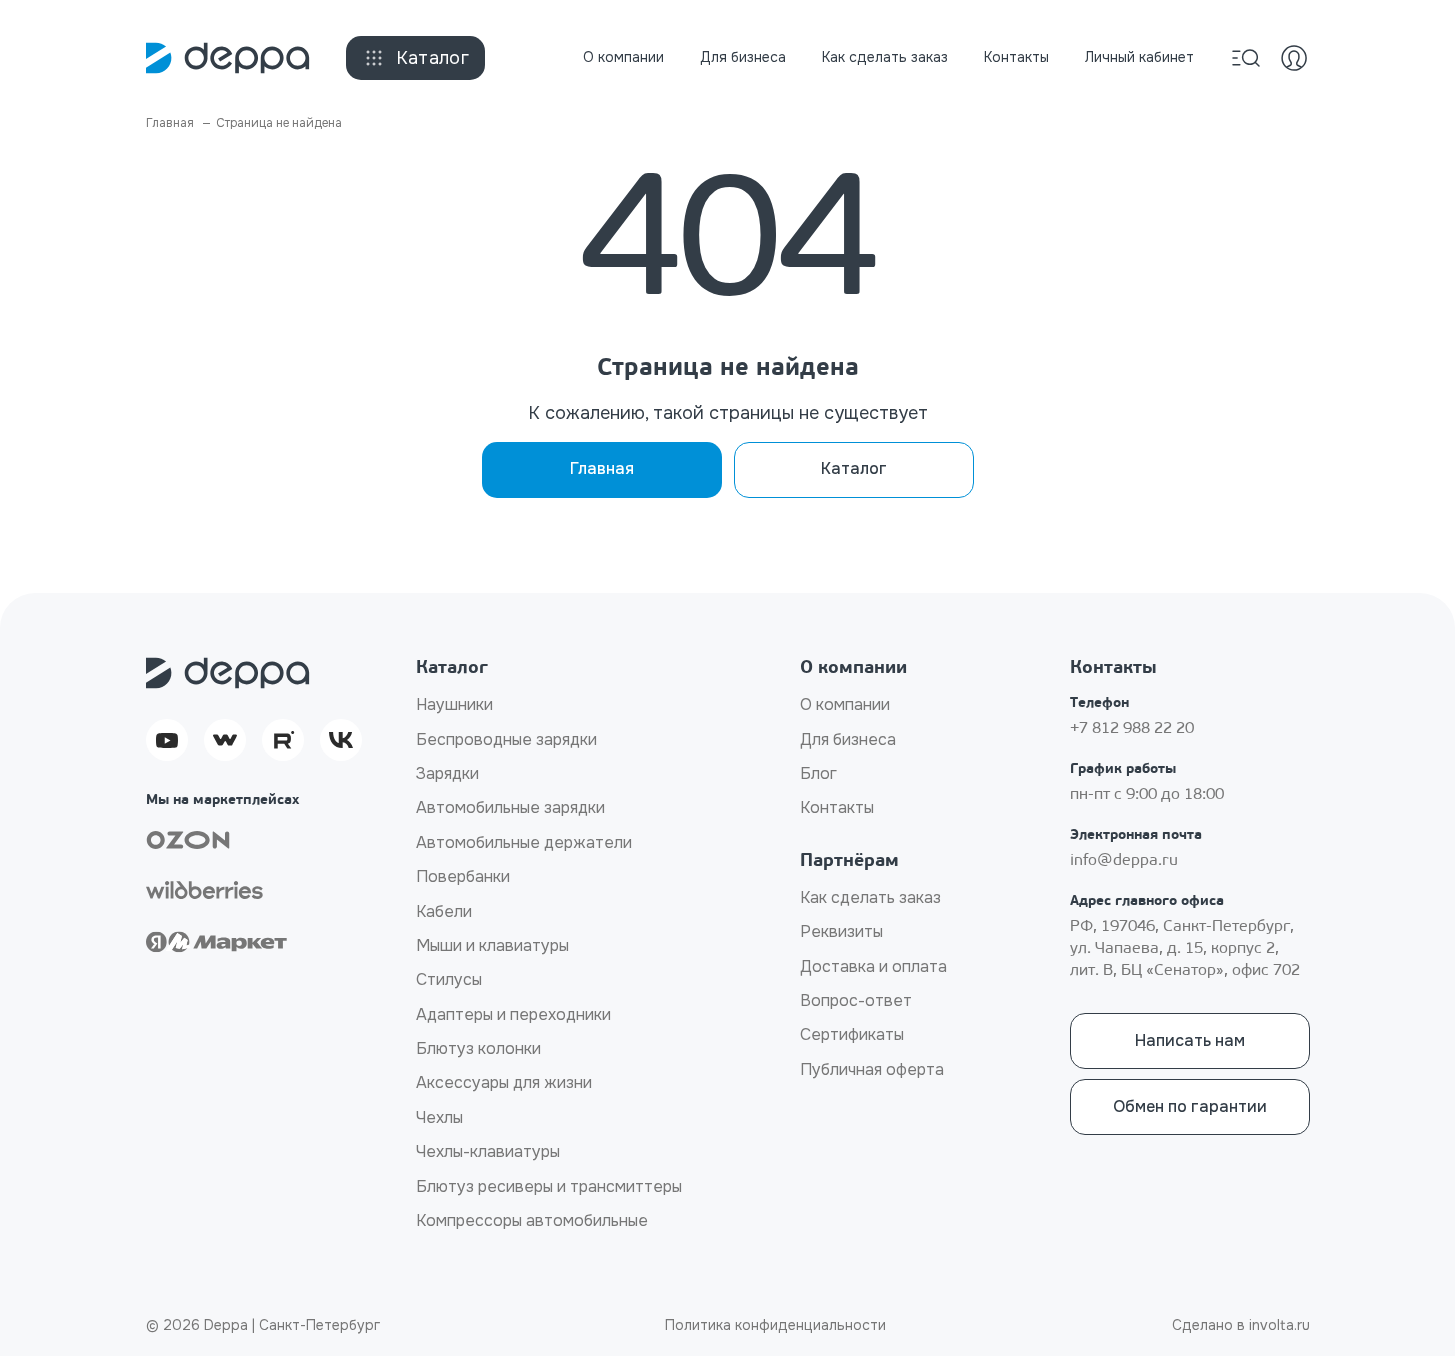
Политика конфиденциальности (775, 1325)
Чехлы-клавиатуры (488, 1151)
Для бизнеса (743, 57)
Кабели (444, 911)
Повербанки (463, 876)
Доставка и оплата (873, 966)
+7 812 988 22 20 (1132, 729)
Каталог (433, 58)
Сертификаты (852, 1034)
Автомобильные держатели (524, 842)
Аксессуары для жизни (504, 1082)
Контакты (1016, 57)
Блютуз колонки (478, 1048)
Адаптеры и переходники (513, 1014)
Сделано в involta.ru (1241, 1325)
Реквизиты (841, 931)
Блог (818, 773)
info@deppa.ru (1124, 861)
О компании (623, 57)
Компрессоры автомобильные (532, 1220)
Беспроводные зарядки (506, 739)
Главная (602, 468)
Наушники (454, 704)
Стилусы (449, 979)
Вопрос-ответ (856, 1000)
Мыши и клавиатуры (492, 945)
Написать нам (1190, 1040)
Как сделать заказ (885, 57)
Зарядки (447, 773)
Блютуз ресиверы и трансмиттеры (549, 1186)
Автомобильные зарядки (510, 807)
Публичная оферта (872, 1069)
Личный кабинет (1139, 57)
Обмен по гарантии (1190, 1106)
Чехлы (439, 1117)
